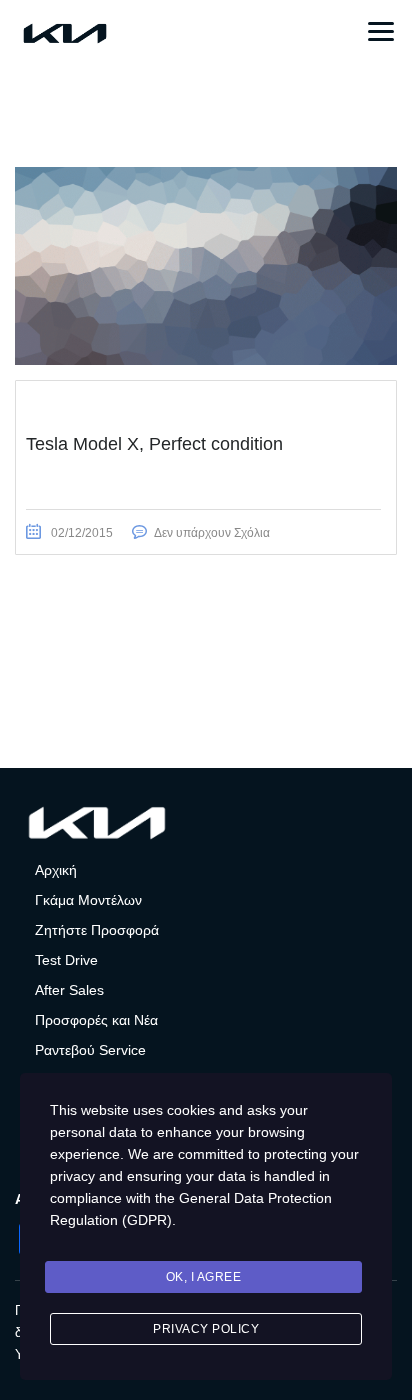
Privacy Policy (206, 1329)
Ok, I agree (204, 1277)
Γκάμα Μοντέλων (88, 900)
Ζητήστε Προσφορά (97, 930)
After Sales (69, 990)
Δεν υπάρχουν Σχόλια (212, 533)
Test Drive (66, 960)
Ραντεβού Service (90, 1050)
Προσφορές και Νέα (96, 1020)
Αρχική (56, 870)
